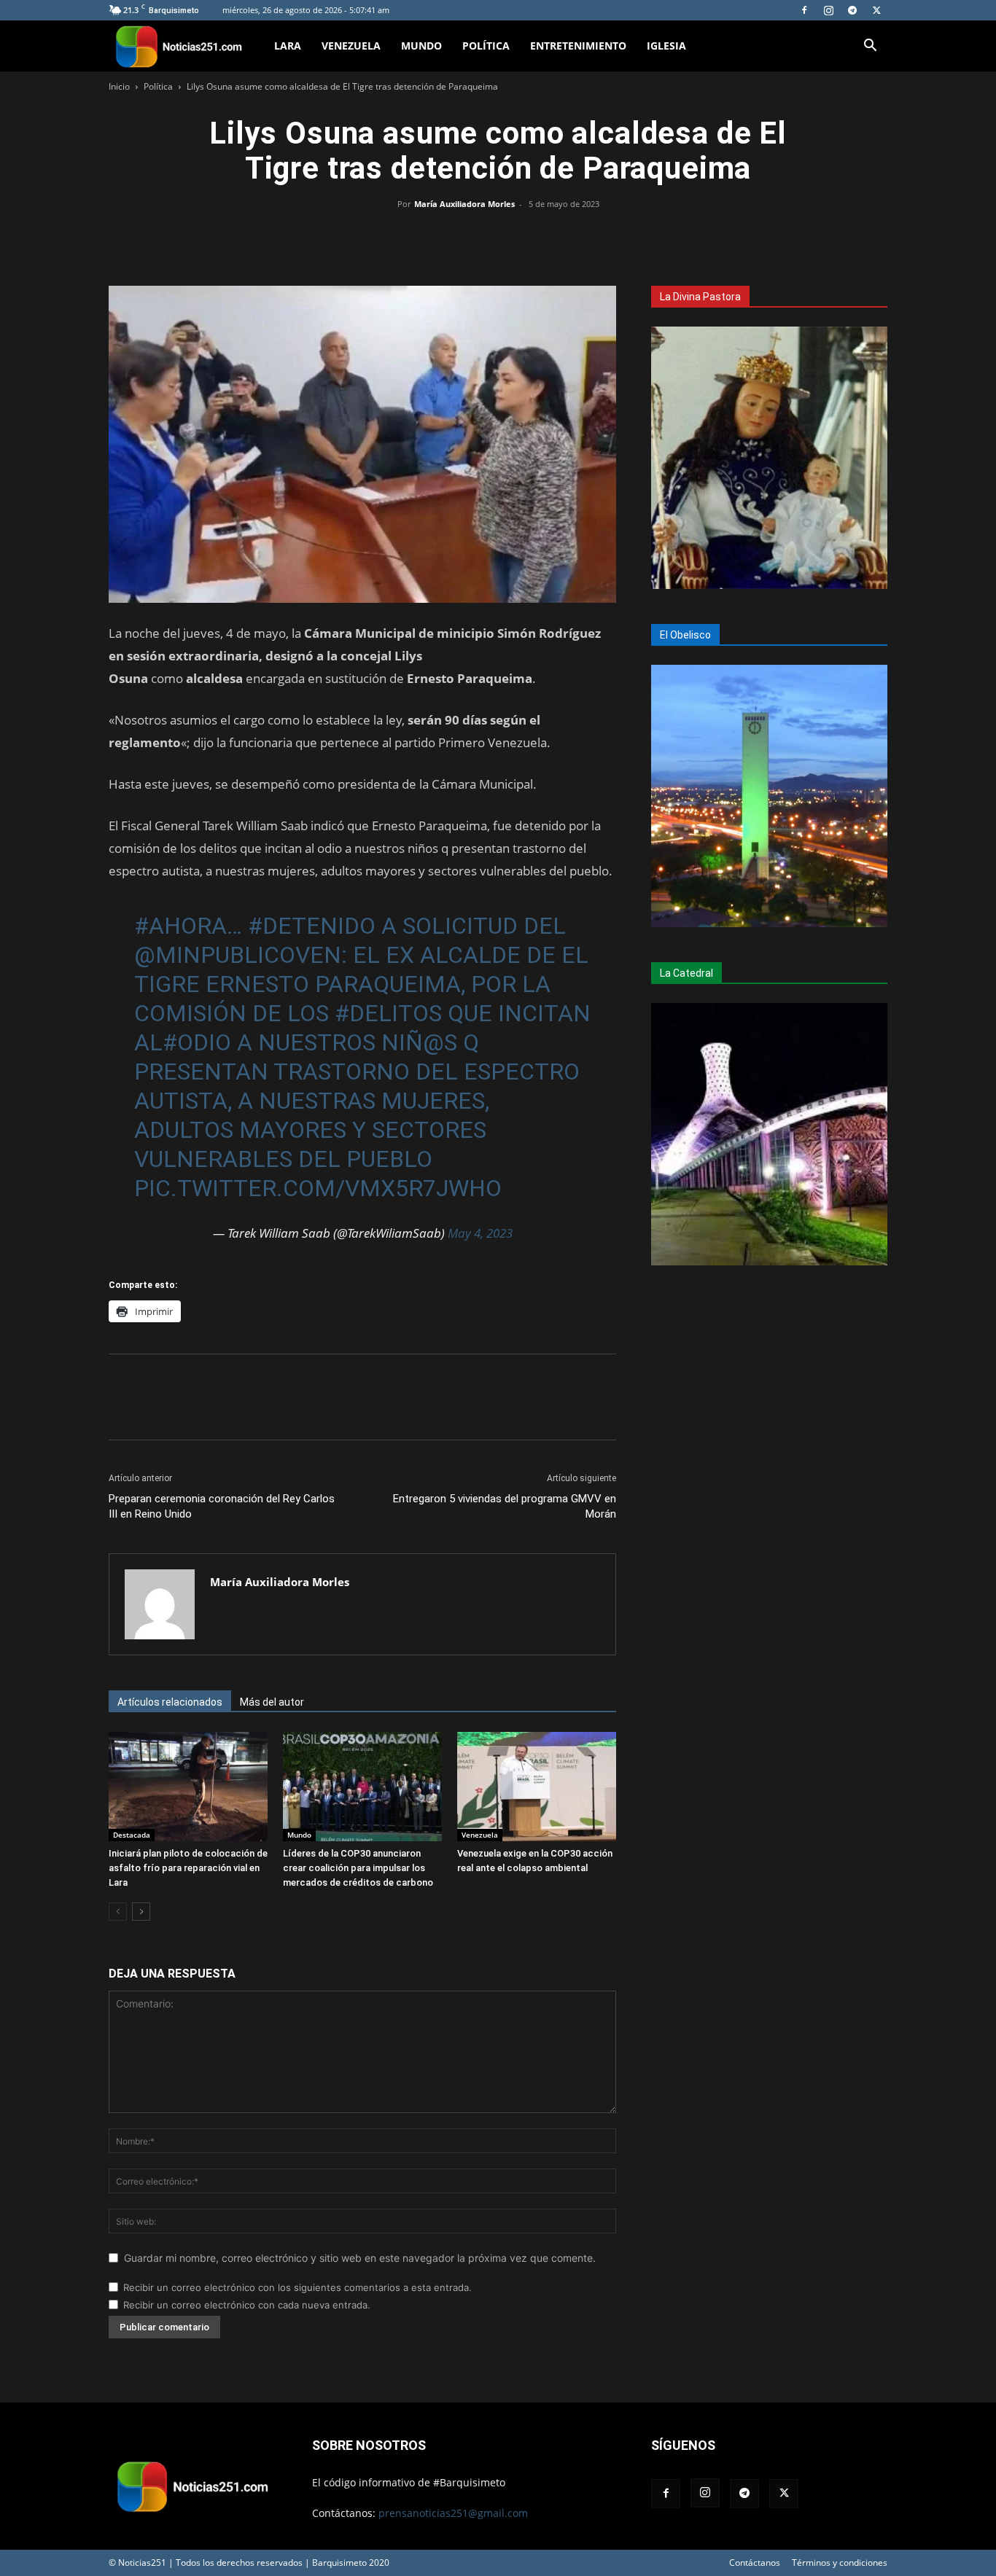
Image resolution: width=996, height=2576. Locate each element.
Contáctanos (755, 2563)
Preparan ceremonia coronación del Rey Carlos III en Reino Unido (222, 1506)
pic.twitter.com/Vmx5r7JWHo (318, 1188)
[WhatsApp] (498, 237)
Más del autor (272, 1702)
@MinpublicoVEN (238, 955)
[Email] (532, 237)
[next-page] (141, 1912)
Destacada (132, 1835)
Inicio (119, 86)
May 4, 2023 (480, 1233)
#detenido (312, 926)
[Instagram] (828, 10)
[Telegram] (852, 10)
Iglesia (666, 46)
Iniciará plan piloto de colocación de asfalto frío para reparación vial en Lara (188, 1868)
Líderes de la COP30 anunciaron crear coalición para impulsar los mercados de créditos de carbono (358, 1868)
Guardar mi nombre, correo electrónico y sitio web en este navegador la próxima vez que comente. (360, 2258)
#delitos (388, 1013)
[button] (870, 47)
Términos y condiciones (840, 2563)
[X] (876, 10)
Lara (288, 46)
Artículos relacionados (170, 1702)
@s (440, 1042)
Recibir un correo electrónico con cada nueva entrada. (247, 2305)
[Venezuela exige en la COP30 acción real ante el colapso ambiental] (537, 1787)
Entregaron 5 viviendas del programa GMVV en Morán (505, 1506)
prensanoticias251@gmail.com (453, 2513)
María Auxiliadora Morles (464, 204)
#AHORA (180, 926)
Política (486, 46)
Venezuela (351, 46)
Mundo (421, 46)
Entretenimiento (578, 46)
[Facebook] (804, 10)
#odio (197, 1042)
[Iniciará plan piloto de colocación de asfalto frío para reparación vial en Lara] (188, 1787)
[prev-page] (118, 1912)
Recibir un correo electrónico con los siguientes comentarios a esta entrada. (297, 2287)
